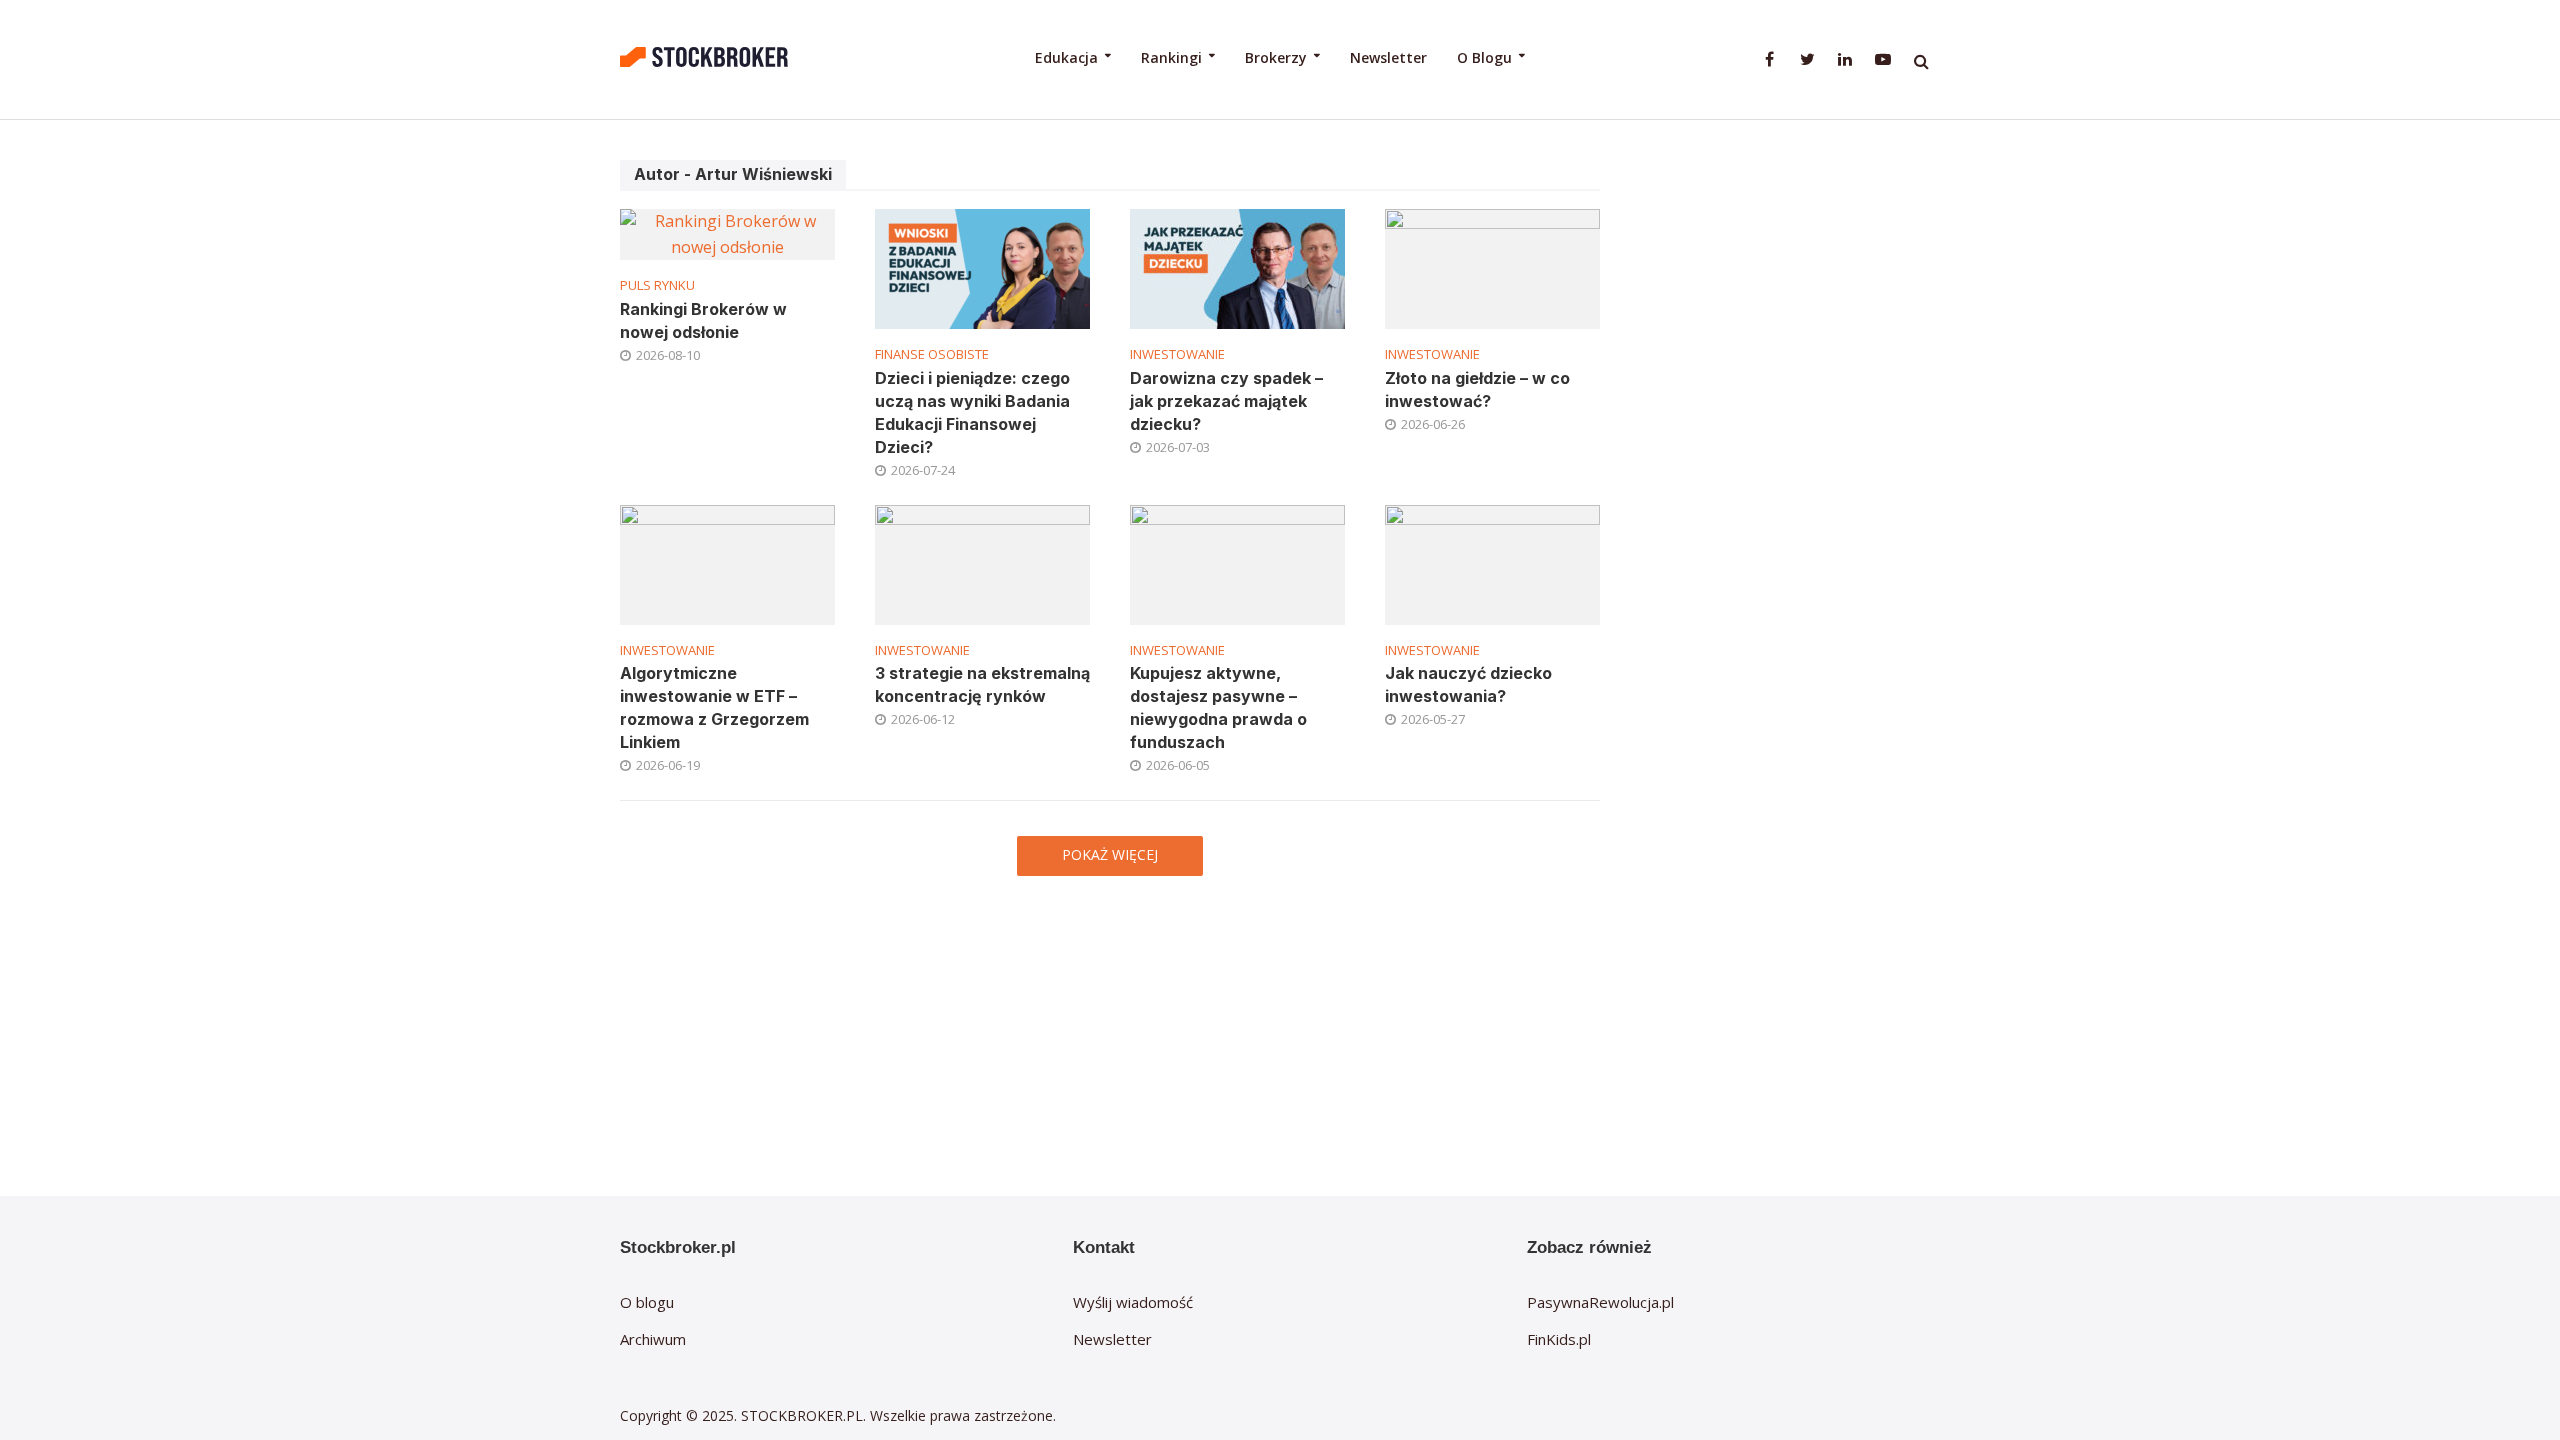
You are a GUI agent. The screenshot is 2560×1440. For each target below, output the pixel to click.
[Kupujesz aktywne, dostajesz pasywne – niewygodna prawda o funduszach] (1237, 563)
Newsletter (1388, 57)
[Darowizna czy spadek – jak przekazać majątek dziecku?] (1237, 267)
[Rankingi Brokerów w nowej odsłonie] (727, 233)
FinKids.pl (1559, 1339)
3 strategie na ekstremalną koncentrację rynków (982, 684)
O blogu (647, 1302)
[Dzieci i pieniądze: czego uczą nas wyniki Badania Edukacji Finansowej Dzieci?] (982, 267)
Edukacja (1066, 57)
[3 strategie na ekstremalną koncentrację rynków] (982, 563)
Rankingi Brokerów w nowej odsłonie (703, 320)
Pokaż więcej (1110, 854)
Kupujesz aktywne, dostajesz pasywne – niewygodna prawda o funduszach (1218, 707)
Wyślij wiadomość (1133, 1302)
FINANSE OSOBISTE (932, 354)
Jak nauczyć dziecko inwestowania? (1468, 684)
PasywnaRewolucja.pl (1600, 1302)
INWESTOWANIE (1177, 354)
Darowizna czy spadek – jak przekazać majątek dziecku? (1226, 401)
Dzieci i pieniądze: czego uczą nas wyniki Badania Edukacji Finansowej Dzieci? (972, 412)
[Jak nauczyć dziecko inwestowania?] (1492, 563)
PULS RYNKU (657, 285)
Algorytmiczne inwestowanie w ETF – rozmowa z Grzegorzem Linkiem (714, 707)
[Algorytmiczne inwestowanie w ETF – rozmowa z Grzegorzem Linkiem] (727, 563)
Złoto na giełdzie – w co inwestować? (1477, 389)
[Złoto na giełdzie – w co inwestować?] (1492, 267)
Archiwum (653, 1339)
